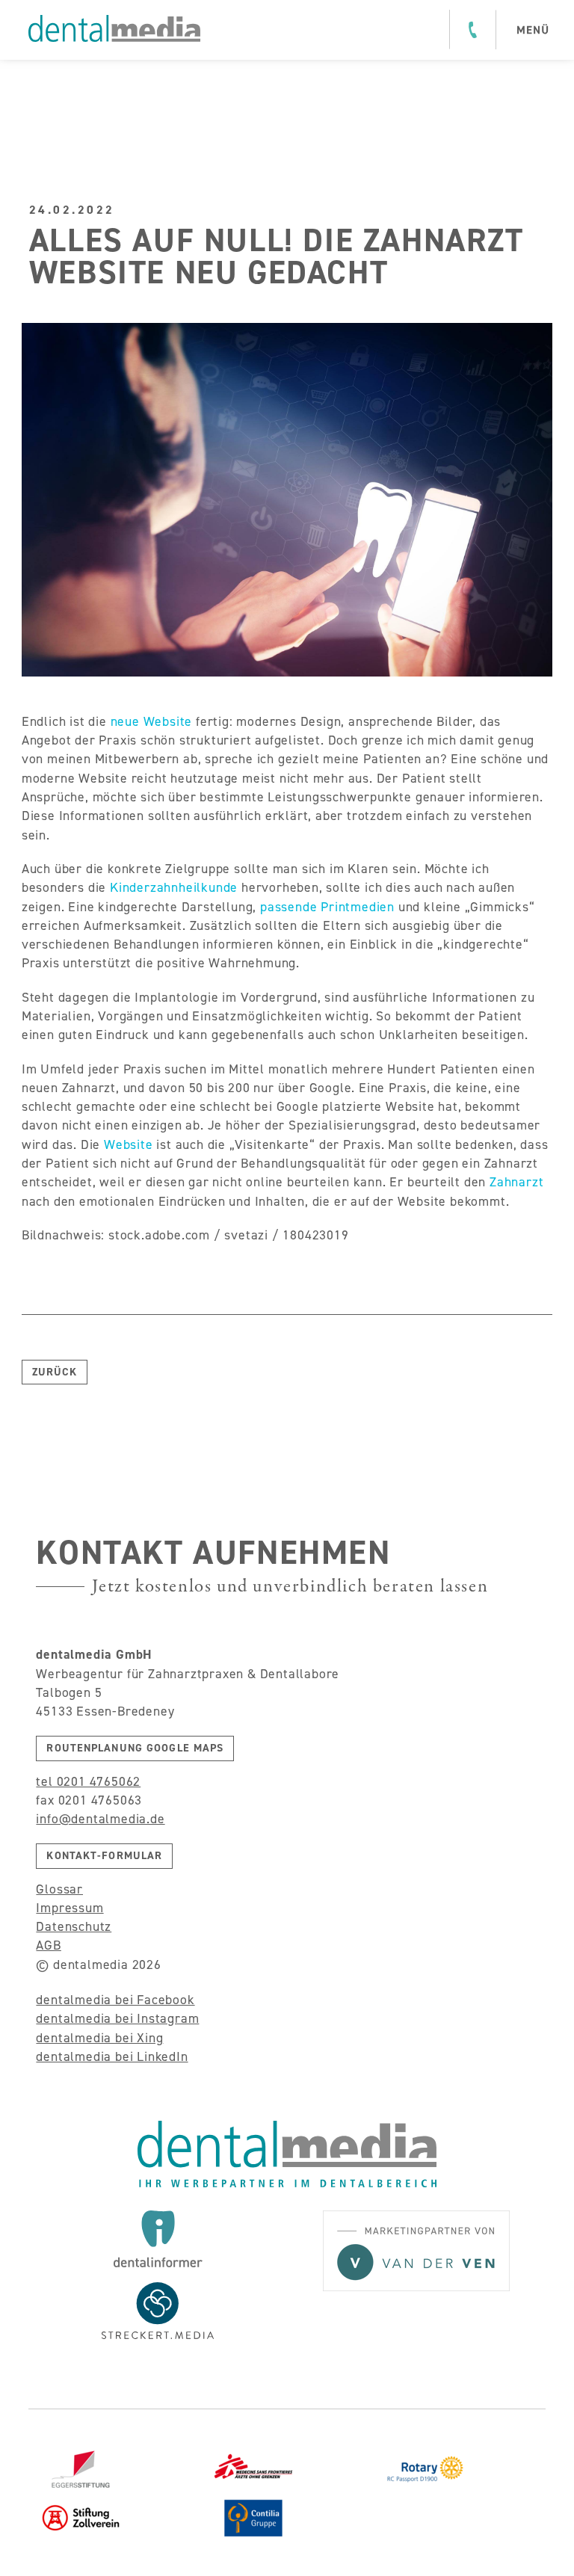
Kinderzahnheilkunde (174, 887)
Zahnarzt (516, 1182)
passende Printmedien (327, 907)
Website (129, 1144)
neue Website (149, 721)
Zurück (55, 1372)
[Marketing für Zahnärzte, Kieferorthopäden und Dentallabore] (114, 28)
